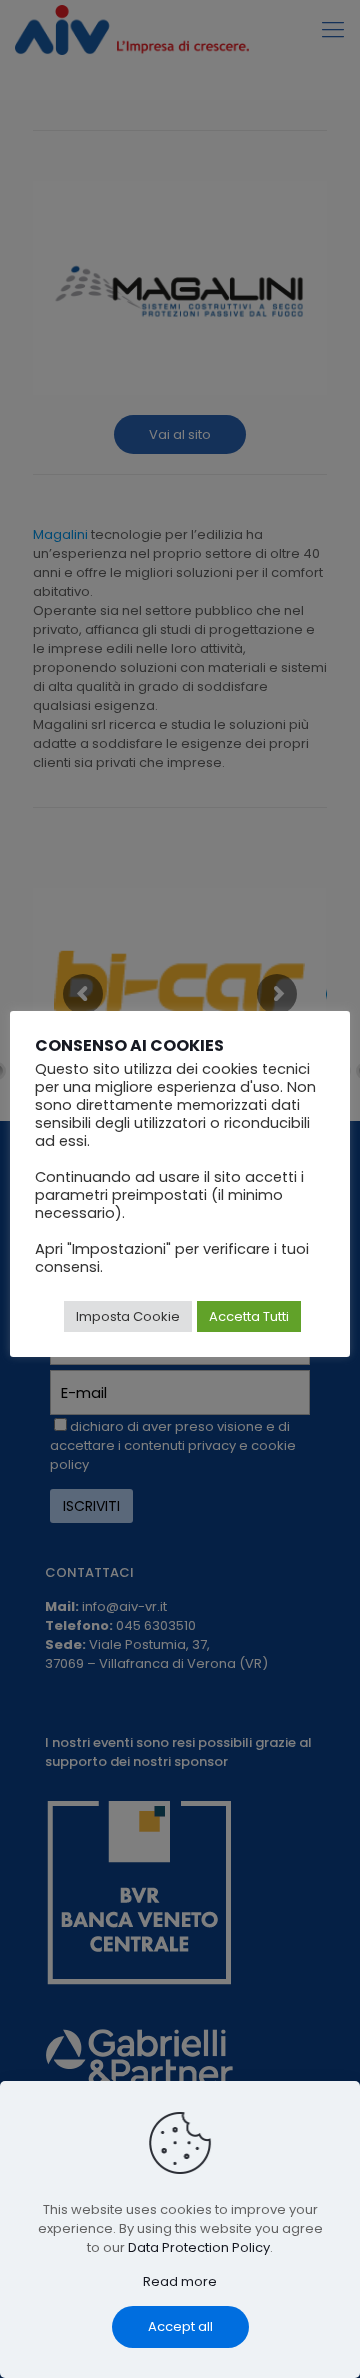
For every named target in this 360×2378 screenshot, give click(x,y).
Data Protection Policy (199, 2247)
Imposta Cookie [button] (128, 1316)
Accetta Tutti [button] (249, 1316)
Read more (180, 2281)
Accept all (180, 2326)
